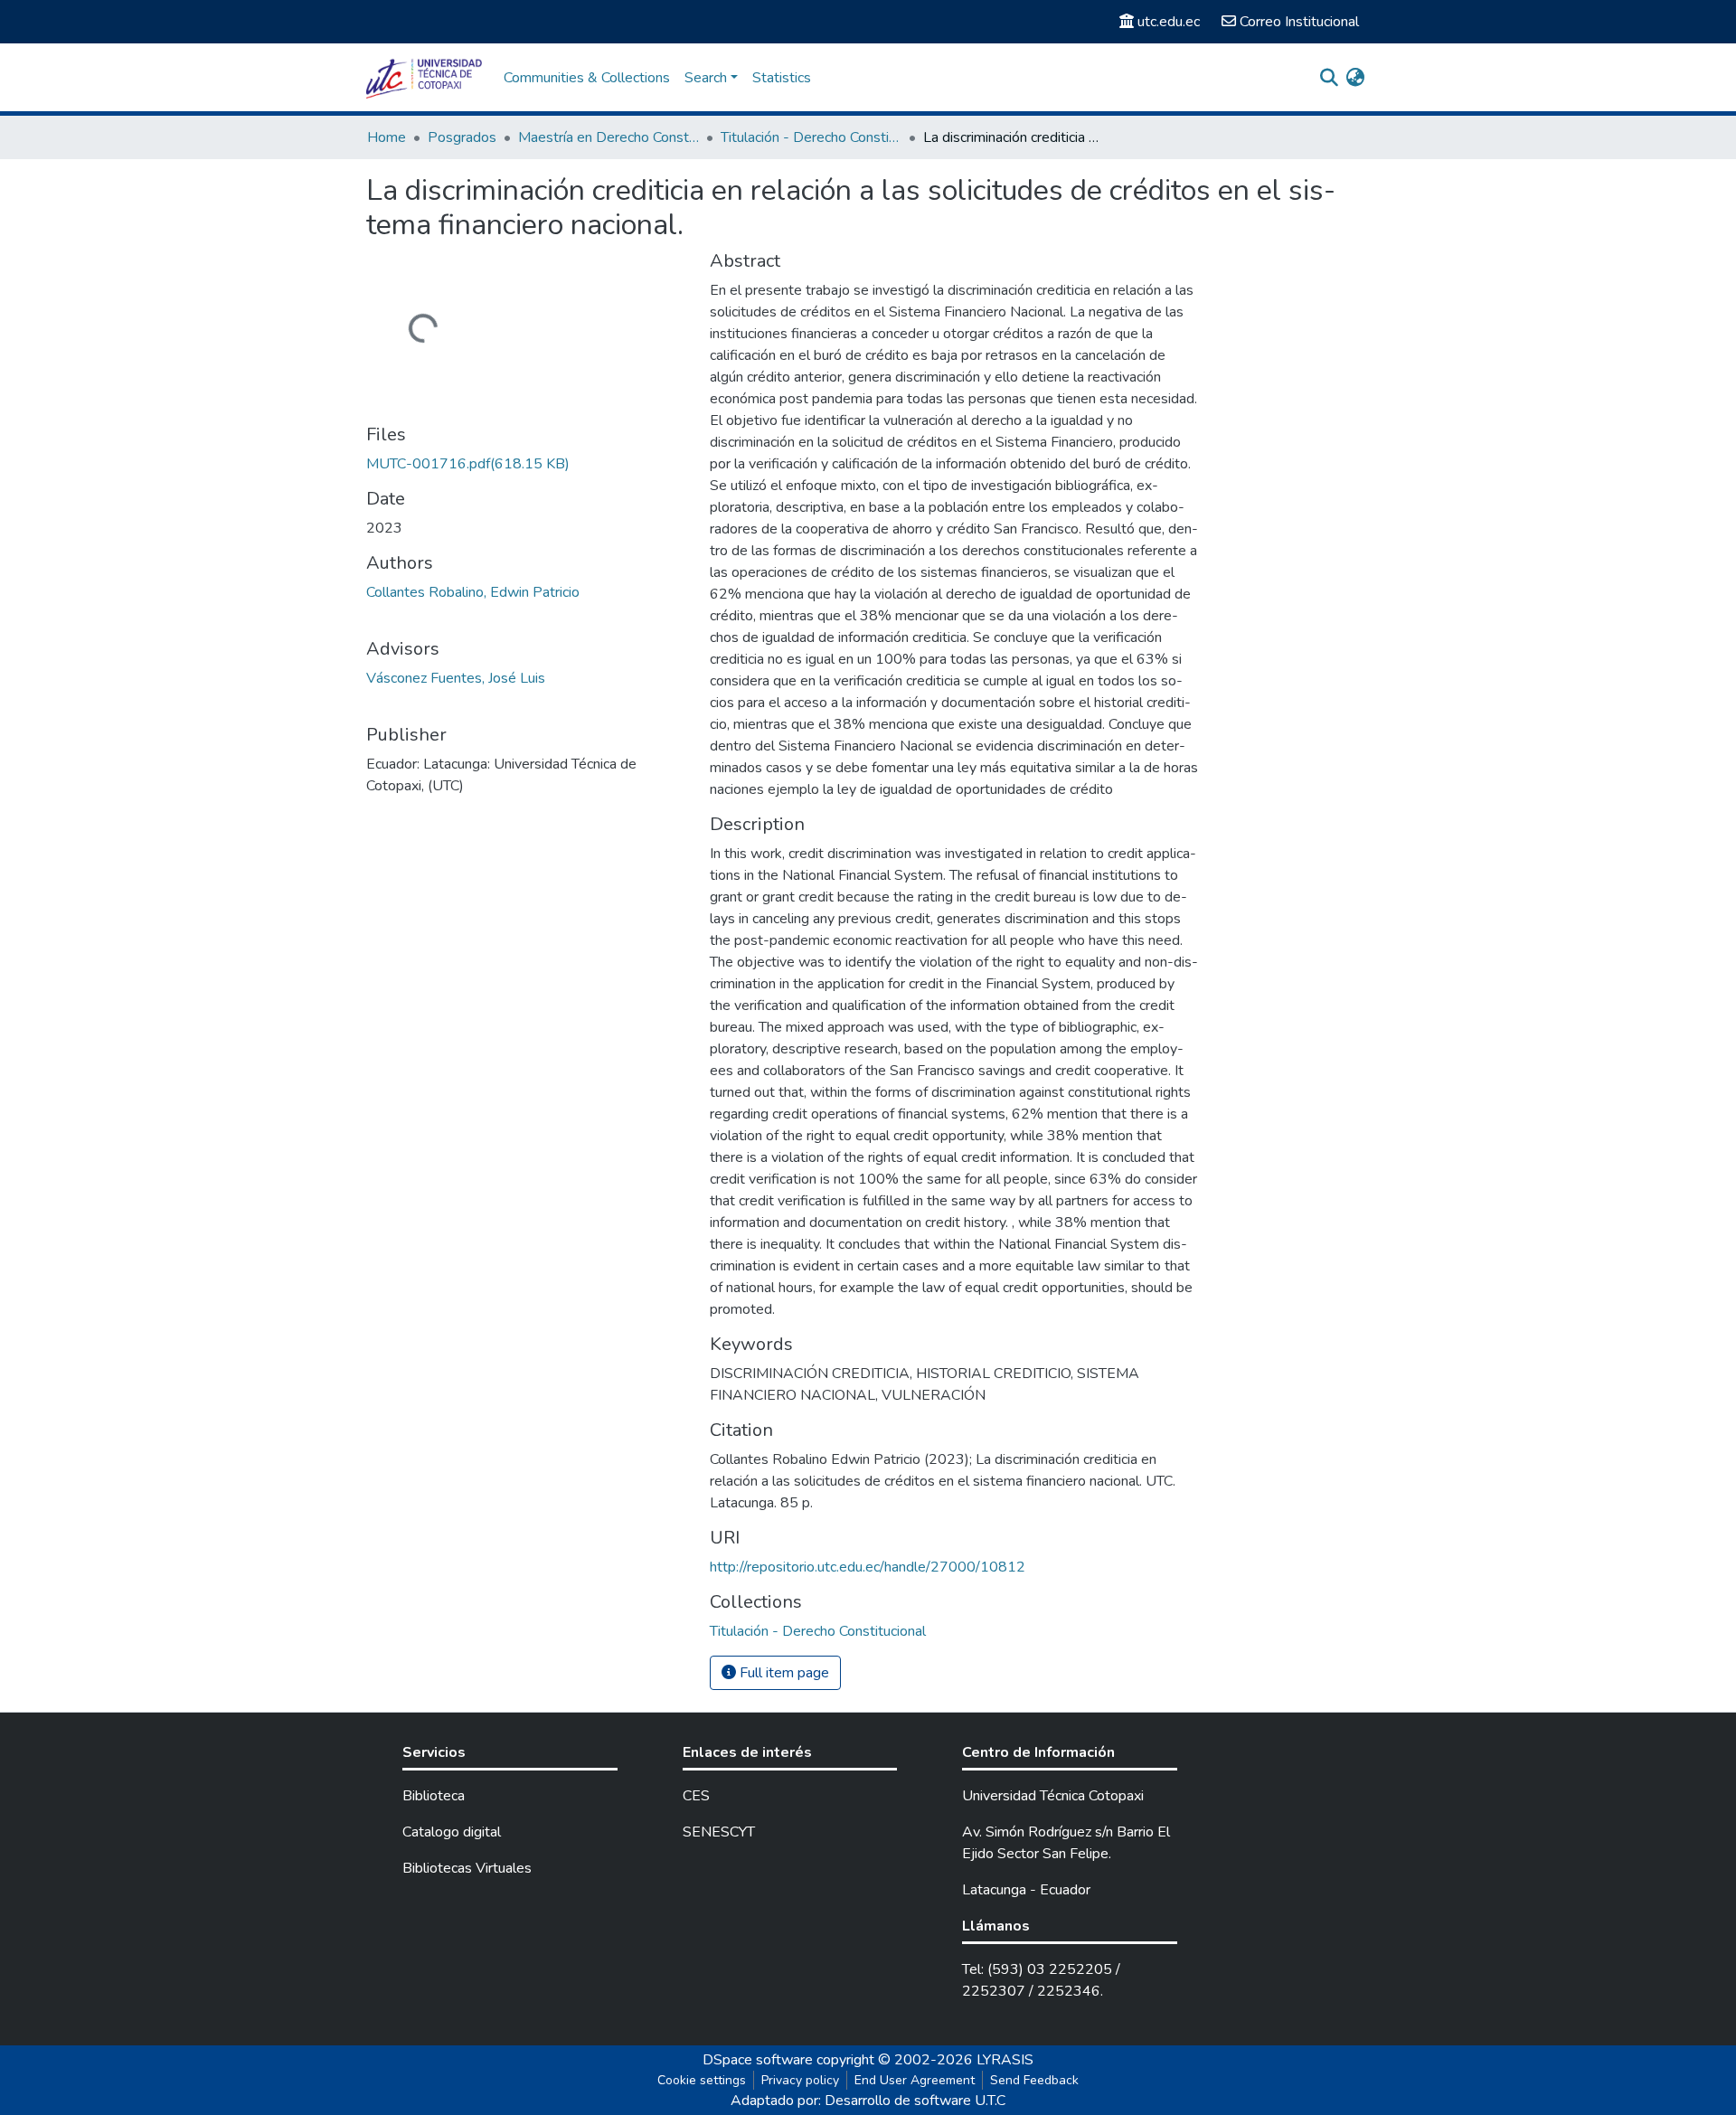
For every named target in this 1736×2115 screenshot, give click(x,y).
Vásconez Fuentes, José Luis (456, 678)
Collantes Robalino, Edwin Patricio (473, 592)
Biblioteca (434, 1796)
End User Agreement (915, 2080)
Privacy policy (800, 2080)
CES (696, 1796)
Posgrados (462, 137)
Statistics (782, 78)
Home (387, 137)
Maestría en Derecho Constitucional (609, 137)
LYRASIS (1005, 2060)
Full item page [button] (783, 1673)
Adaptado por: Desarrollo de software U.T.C (868, 2101)
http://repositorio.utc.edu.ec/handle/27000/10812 (868, 1567)
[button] (1355, 78)
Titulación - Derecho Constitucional (811, 137)
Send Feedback (1034, 2080)
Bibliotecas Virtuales (467, 1868)
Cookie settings (702, 2080)
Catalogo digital (452, 1832)
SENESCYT (719, 1832)
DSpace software (758, 2060)
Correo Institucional (1299, 22)
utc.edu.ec (1169, 22)
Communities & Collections (587, 78)
